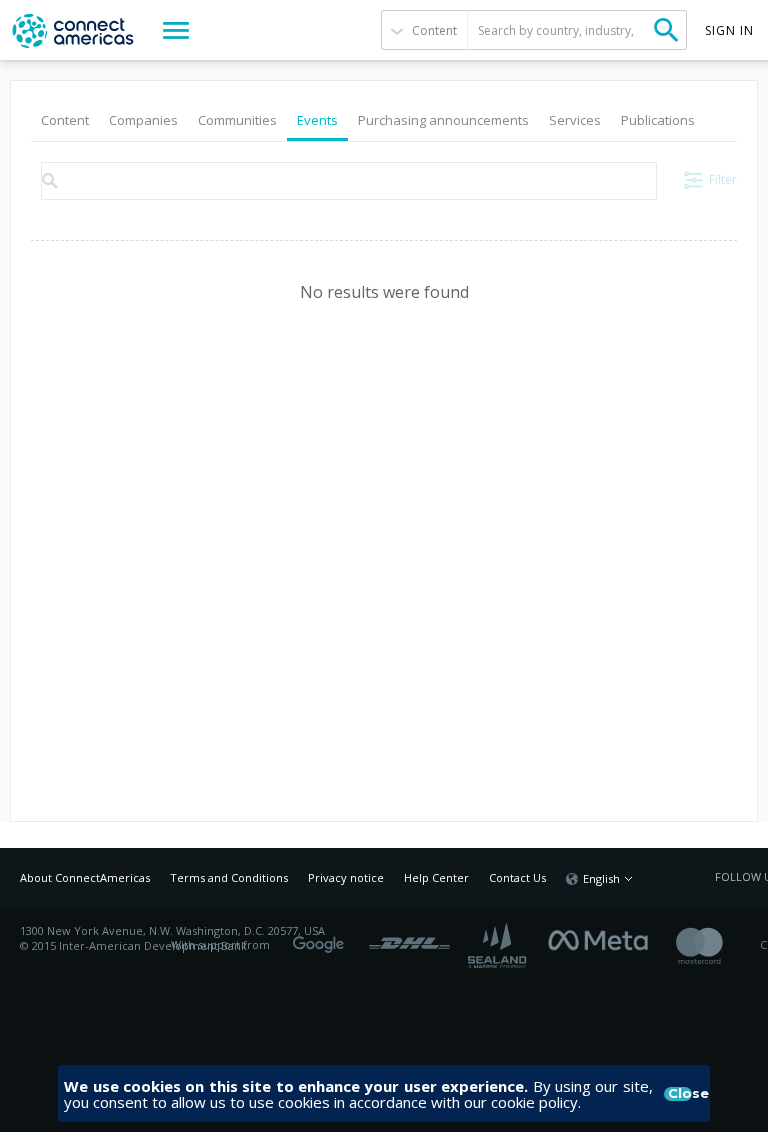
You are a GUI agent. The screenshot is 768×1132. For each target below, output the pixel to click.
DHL (409, 938)
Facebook (603, 938)
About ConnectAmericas (85, 877)
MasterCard (716, 945)
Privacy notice (346, 877)
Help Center (436, 877)
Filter (723, 179)
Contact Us (517, 877)
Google (322, 938)
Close (680, 1094)
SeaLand (499, 945)
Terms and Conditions (229, 877)
